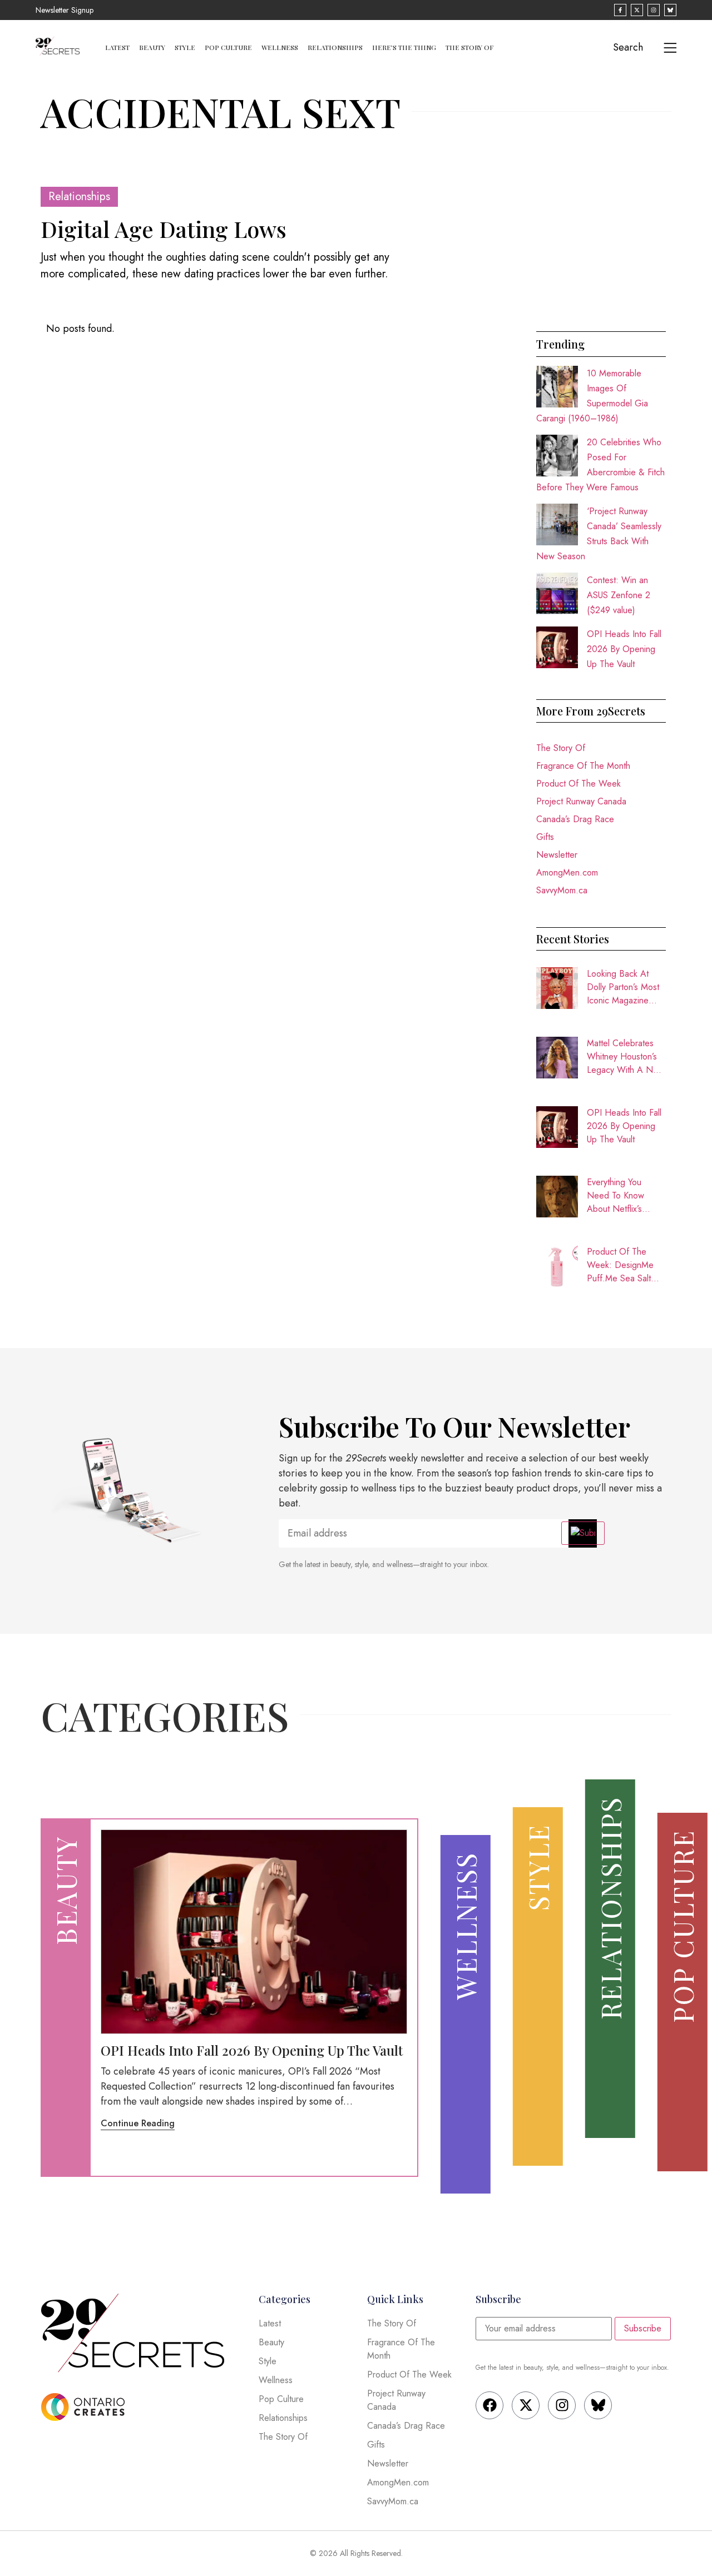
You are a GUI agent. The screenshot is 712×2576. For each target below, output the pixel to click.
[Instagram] (562, 2405)
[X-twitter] (526, 2405)
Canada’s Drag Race (575, 819)
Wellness (280, 47)
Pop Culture (228, 47)
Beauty (152, 47)
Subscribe (643, 2328)
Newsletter (557, 855)
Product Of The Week (578, 784)
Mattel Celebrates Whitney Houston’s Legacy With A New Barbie (626, 1057)
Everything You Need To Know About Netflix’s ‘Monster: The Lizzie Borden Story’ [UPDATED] (626, 1196)
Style (185, 47)
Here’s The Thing (404, 47)
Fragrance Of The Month (583, 766)
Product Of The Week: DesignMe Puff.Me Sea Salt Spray (620, 1265)
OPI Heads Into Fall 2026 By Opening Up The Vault (624, 649)
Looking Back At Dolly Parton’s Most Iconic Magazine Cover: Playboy (623, 987)
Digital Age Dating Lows (164, 229)
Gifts (545, 837)
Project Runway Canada (581, 801)
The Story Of (469, 47)
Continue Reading (138, 2123)
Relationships (335, 47)
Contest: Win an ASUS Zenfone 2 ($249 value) (619, 595)
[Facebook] (489, 2405)
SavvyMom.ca (562, 890)
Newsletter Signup (65, 10)
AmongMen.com (567, 872)
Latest (117, 47)
